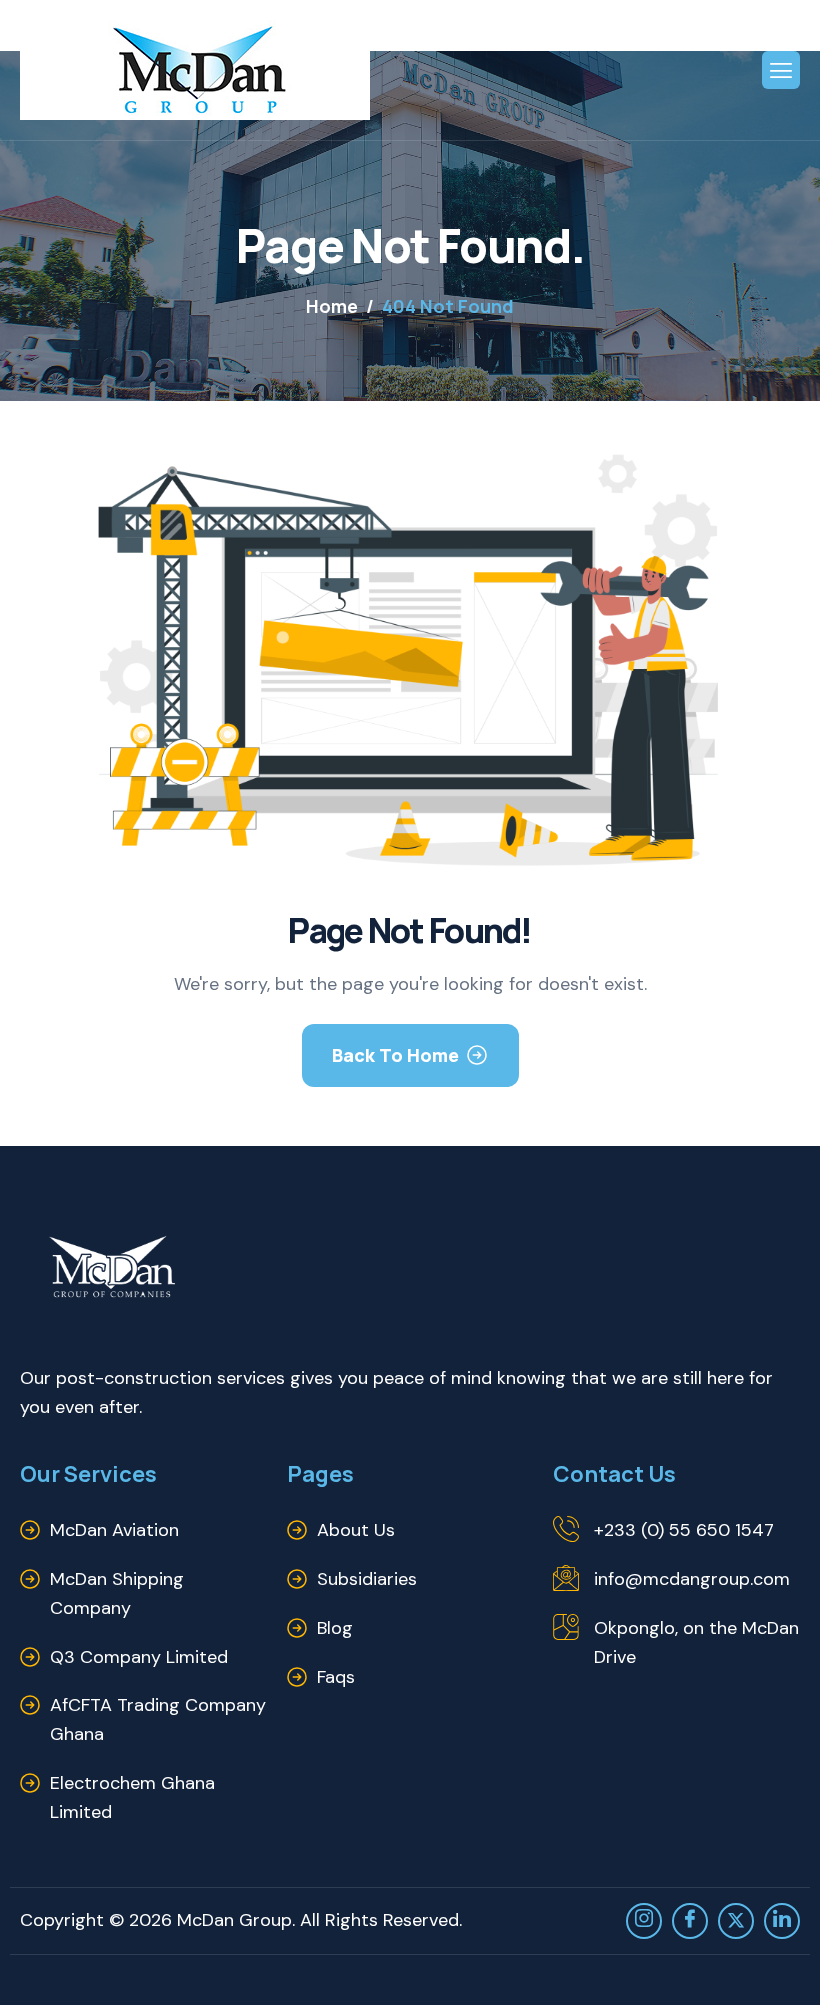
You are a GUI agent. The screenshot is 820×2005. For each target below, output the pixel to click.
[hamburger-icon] (781, 70)
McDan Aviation (114, 1530)
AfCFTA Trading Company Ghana (158, 1719)
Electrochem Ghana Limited (132, 1797)
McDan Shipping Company (117, 1593)
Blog (335, 1628)
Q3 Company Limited (139, 1657)
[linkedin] (782, 1921)
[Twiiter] (736, 1921)
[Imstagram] (644, 1921)
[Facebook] (690, 1921)
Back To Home (395, 1055)
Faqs (336, 1677)
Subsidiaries (367, 1579)
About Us (356, 1530)
